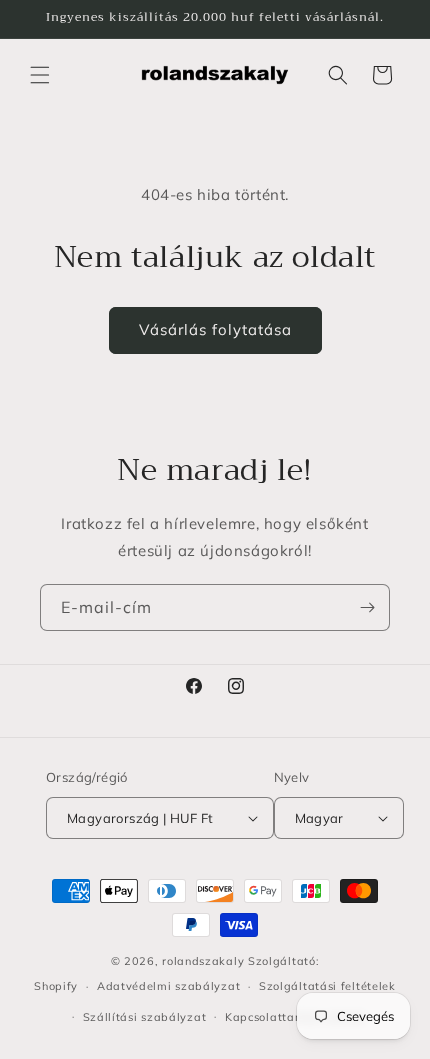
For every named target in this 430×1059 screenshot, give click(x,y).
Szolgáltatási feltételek (327, 986)
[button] (40, 75)
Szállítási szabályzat (145, 1017)
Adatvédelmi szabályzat (168, 986)
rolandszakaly (203, 961)
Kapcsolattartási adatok (295, 1017)
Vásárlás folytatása (215, 329)
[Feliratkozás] (367, 607)
